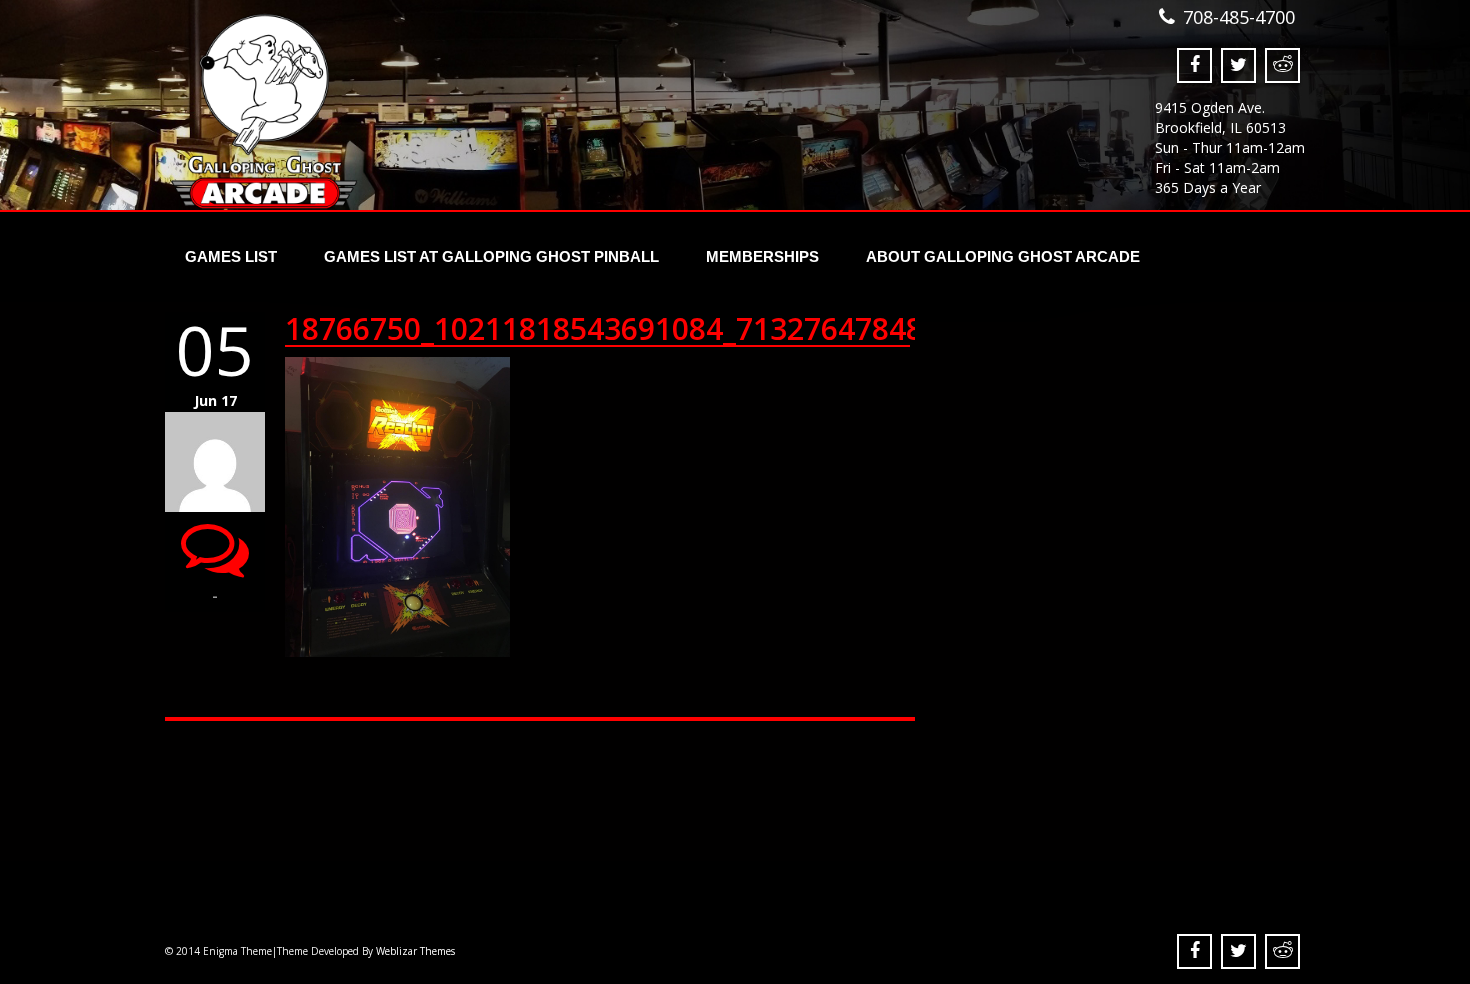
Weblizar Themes (415, 951)
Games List (231, 256)
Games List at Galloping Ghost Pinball (491, 256)
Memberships (762, 256)
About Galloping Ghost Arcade (1003, 256)
